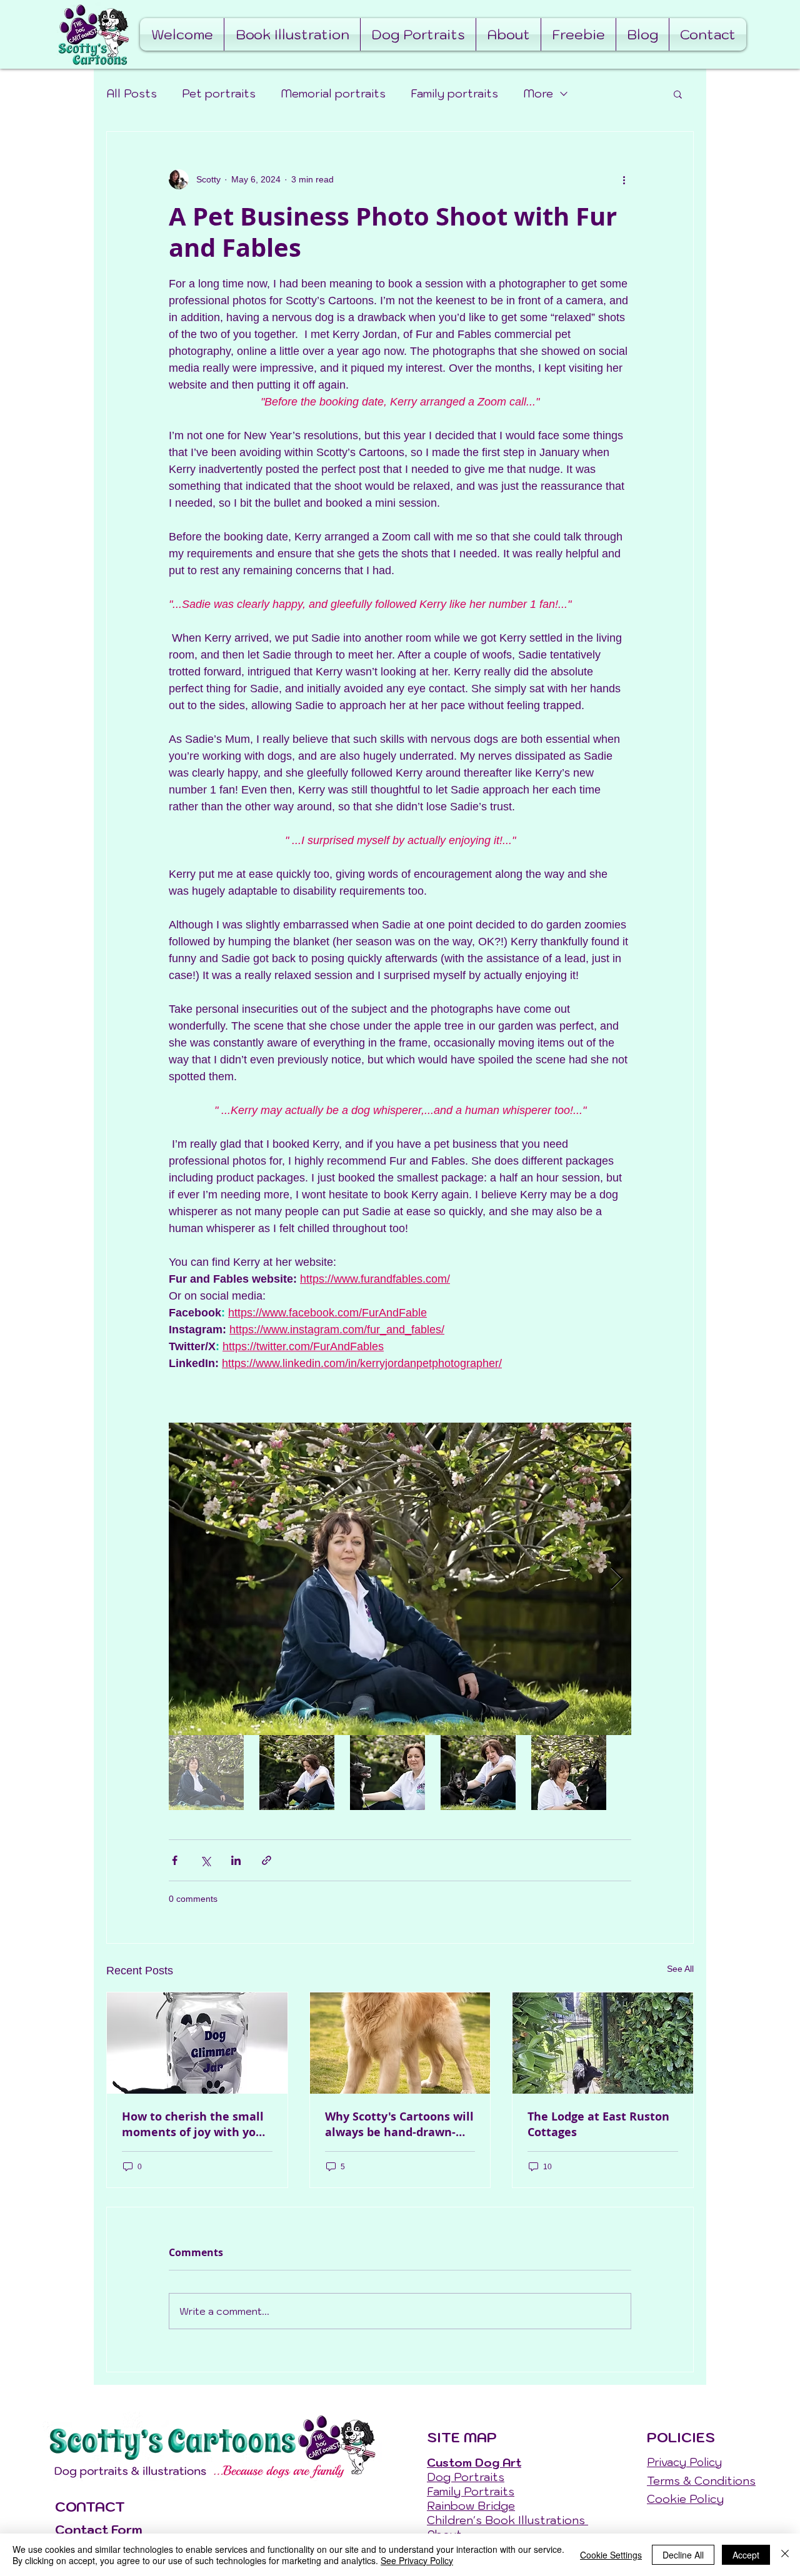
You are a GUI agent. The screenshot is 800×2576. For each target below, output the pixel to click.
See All (680, 1969)
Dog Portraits (466, 2477)
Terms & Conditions (701, 2481)
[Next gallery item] (617, 1579)
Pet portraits (219, 93)
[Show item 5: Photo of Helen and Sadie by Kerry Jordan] (569, 1773)
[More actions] (624, 179)
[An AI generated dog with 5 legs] (400, 2043)
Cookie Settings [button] (611, 2555)
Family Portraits (471, 2491)
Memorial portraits (333, 93)
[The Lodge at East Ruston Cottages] (603, 2043)
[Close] (785, 2555)
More (538, 93)
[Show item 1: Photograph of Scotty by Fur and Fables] (206, 1773)
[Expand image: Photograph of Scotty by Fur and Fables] (400, 1579)
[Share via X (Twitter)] (205, 1860)
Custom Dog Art (474, 2463)
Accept (746, 2555)
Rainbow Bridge (471, 2506)
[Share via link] (267, 1860)
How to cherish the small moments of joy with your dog (195, 2124)
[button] (678, 94)
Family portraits (454, 93)
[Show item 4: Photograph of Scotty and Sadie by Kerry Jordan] (478, 1773)
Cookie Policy (685, 2499)
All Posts (132, 93)
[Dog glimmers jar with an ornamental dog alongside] (197, 2043)
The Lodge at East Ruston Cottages (598, 2124)
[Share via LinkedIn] (236, 1860)
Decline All (683, 2555)
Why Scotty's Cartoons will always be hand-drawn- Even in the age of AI (399, 2124)
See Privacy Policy (417, 2560)
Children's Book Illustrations (507, 2520)
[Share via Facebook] (175, 1860)
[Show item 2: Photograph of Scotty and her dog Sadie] (297, 1773)
